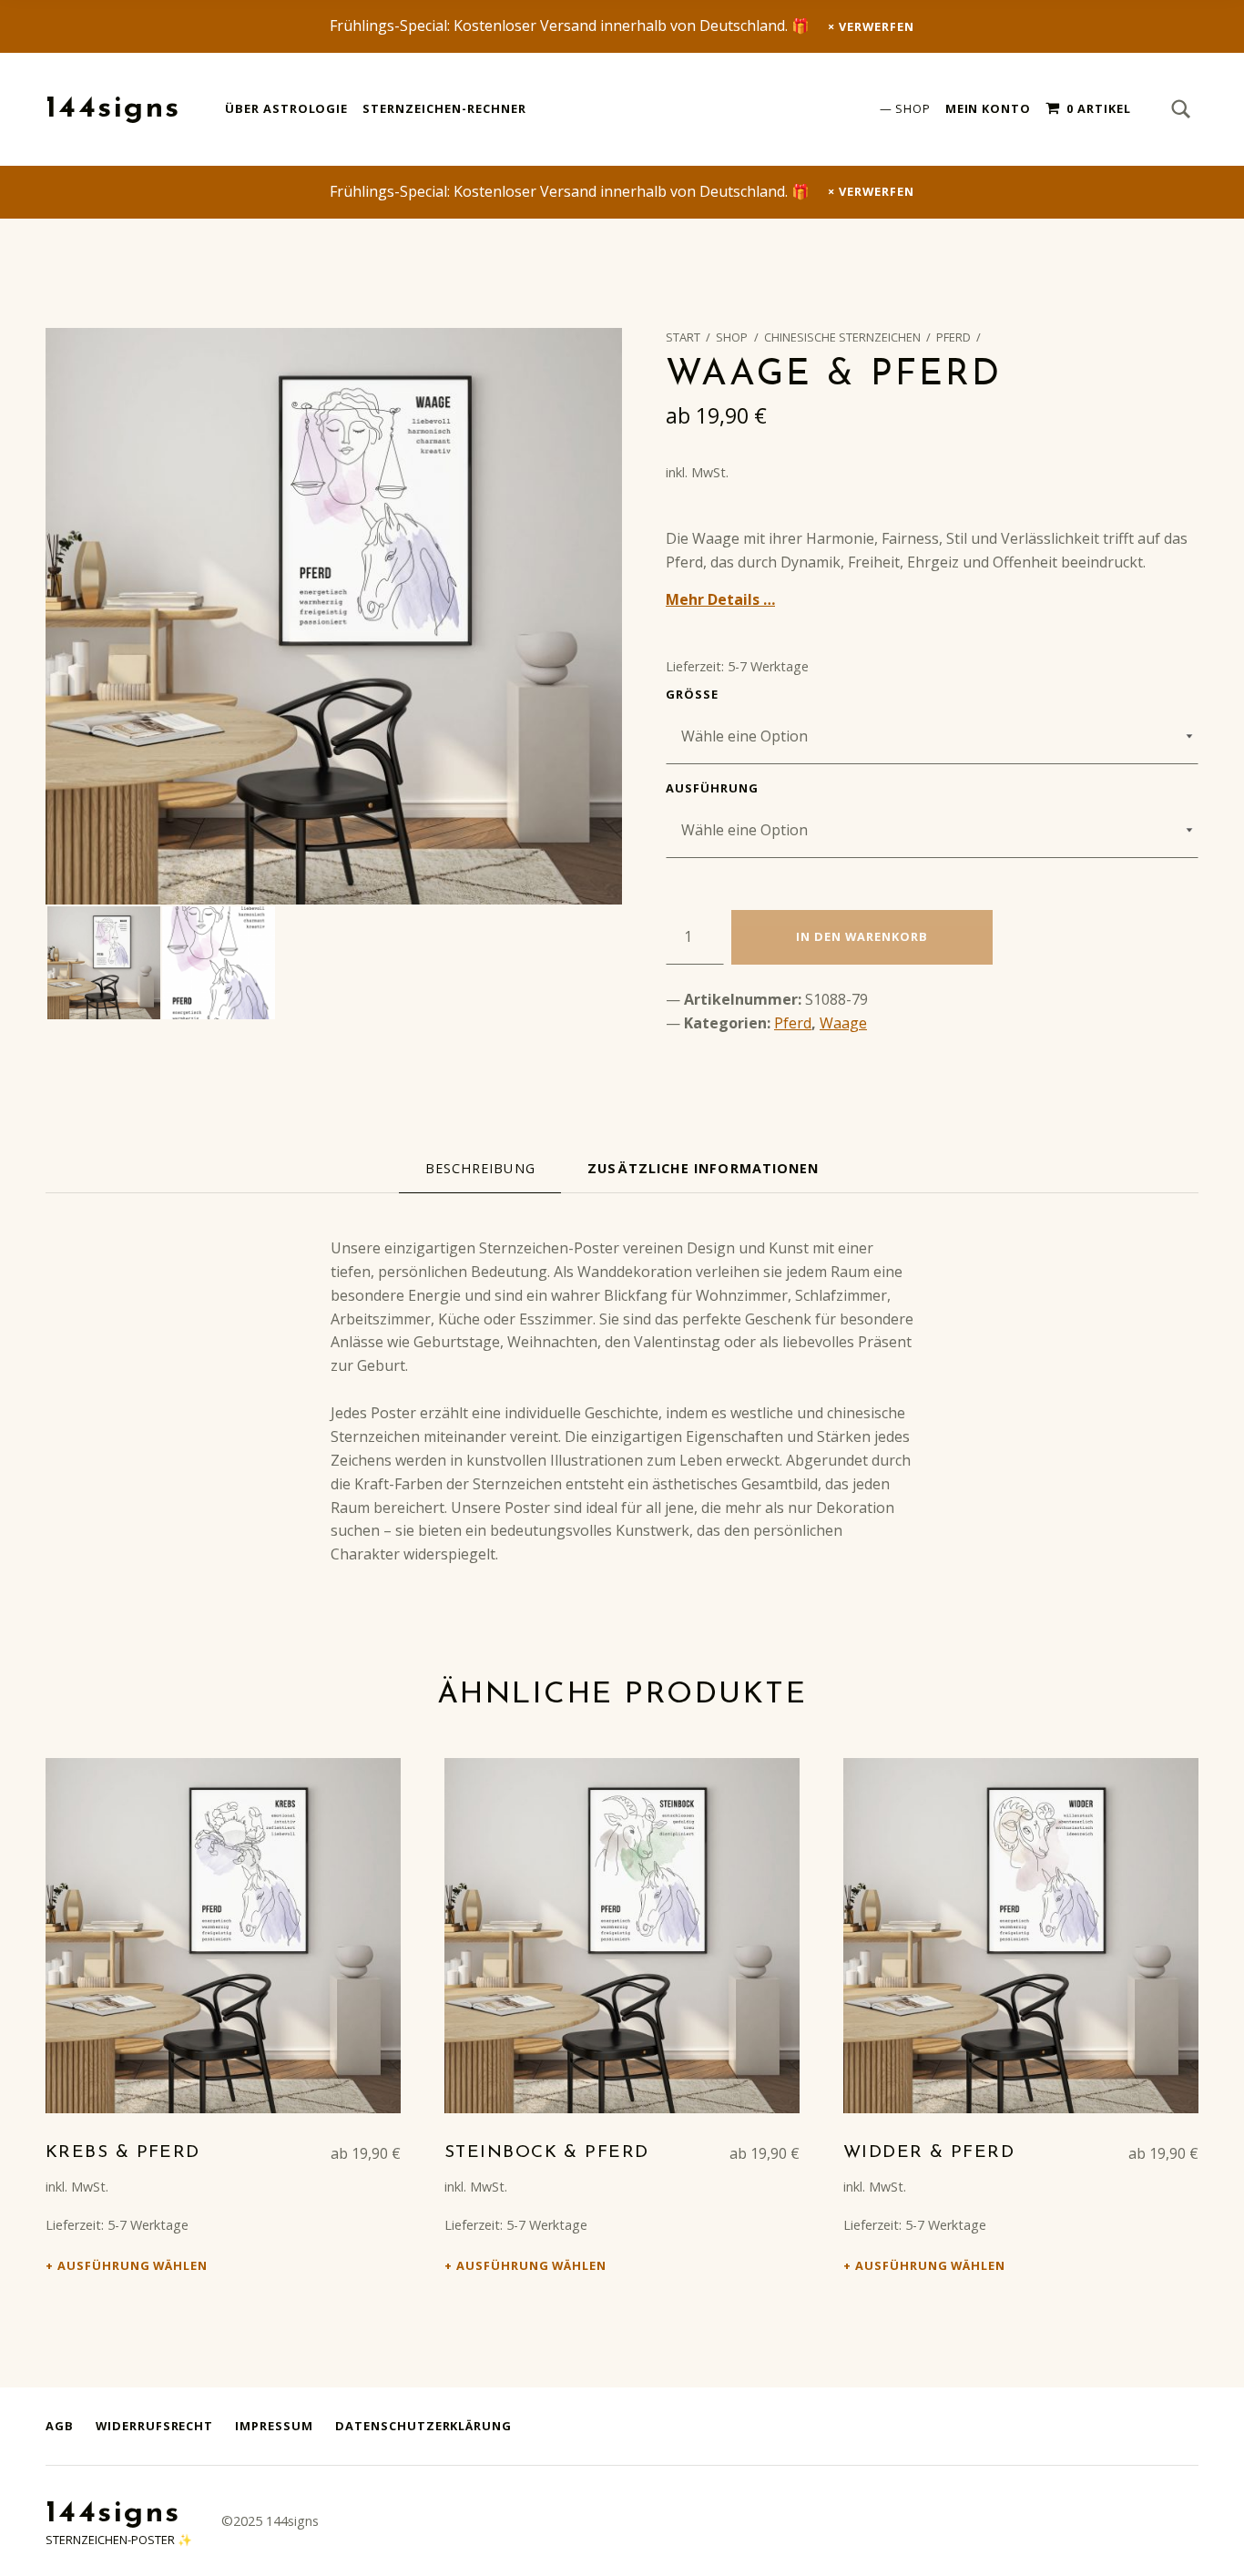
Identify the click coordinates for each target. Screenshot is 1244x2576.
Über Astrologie (286, 108)
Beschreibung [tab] (480, 1168)
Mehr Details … (720, 599)
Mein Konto (989, 108)
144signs (113, 109)
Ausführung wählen (133, 2265)
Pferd (953, 337)
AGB (60, 2426)
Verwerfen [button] (877, 26)
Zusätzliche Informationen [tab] (703, 1168)
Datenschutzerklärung (423, 2426)
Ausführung (712, 788)
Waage (843, 1023)
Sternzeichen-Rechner (444, 108)
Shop (913, 108)
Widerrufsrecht (154, 2426)
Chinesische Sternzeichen (842, 337)
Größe (692, 694)
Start (683, 337)
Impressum (274, 2426)
